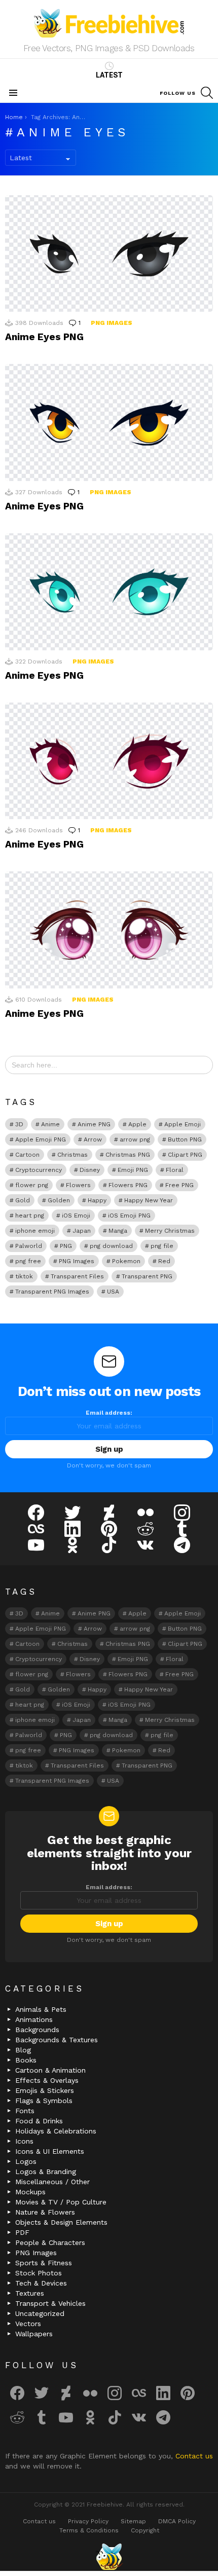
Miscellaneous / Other (52, 2182)
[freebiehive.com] (109, 2557)
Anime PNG (94, 1124)
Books (26, 2060)
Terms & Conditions (89, 2530)
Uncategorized (40, 2313)
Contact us (194, 2456)
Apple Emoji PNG (41, 1139)
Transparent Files (77, 1276)
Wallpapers (34, 2334)
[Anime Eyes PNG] (109, 253)
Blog (23, 2050)
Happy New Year (149, 1200)
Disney (90, 1170)
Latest (109, 75)
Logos (26, 2161)
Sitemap (133, 2521)
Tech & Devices (41, 2283)
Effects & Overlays (47, 2080)
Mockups (30, 2192)
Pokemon (126, 1261)
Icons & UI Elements (50, 2151)
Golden (59, 1200)
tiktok (24, 1276)
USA (113, 1292)
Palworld (29, 1246)
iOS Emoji (76, 1216)
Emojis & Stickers (45, 2090)
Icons (24, 2141)
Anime (50, 1124)
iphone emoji (35, 1231)
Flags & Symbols (44, 2101)
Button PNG (185, 1139)
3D (19, 1124)
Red (164, 1261)
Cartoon (27, 1155)
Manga (118, 1231)
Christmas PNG (128, 1155)
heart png (30, 1216)
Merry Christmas (170, 1231)
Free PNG (179, 1185)
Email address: (109, 1413)
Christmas (72, 1155)
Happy (97, 1200)
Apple (137, 1124)
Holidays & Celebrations (56, 2131)
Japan (82, 1231)
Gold (23, 1200)
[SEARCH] (207, 93)
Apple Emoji (183, 1124)
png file (162, 1246)
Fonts (25, 2111)
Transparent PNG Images (52, 1292)
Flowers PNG (128, 1185)
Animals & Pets (41, 2009)
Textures (30, 2293)
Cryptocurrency (39, 1170)
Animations (34, 2019)
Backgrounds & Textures (57, 2040)
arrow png (135, 1139)
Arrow (93, 1139)
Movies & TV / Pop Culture (61, 2202)
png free (28, 1261)
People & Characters (50, 2242)
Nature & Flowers (45, 2212)
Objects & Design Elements (61, 2222)
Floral (175, 1170)
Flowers (78, 1185)
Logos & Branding (46, 2172)
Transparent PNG (147, 1276)
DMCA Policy (177, 2521)
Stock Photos (39, 2273)
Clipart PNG (185, 1155)
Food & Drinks (39, 2121)
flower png (32, 1185)
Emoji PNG (133, 1170)
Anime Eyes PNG (44, 337)
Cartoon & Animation (50, 2070)
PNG (66, 1246)
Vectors (28, 2324)
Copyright (145, 2530)
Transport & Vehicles (50, 2303)
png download (111, 1246)
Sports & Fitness (44, 2263)
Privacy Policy (88, 2521)
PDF (22, 2232)
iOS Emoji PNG (129, 1216)
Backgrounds (37, 2030)
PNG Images (112, 323)
